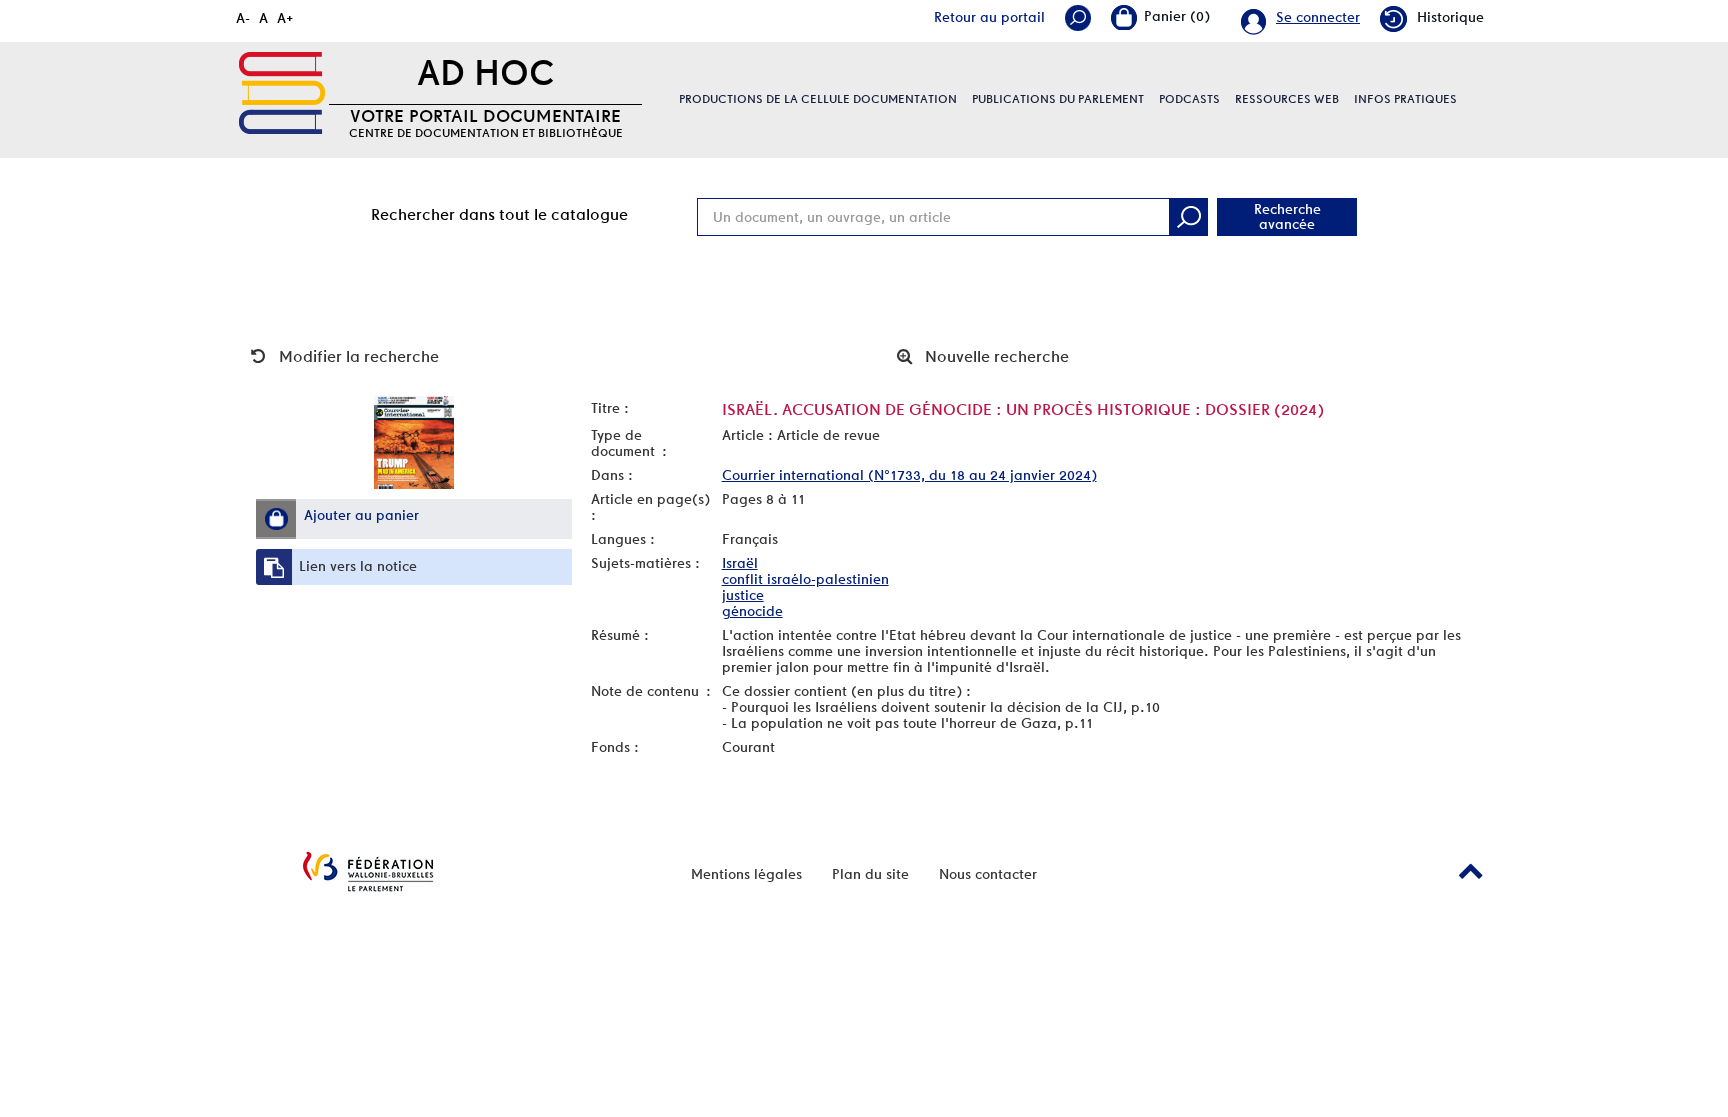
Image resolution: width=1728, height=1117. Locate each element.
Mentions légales (746, 874)
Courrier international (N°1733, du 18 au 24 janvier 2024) (909, 475)
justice (743, 595)
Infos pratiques (1405, 99)
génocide (752, 611)
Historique (1450, 17)
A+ (285, 18)
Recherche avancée (1287, 216)
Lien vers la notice (358, 566)
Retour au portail (989, 17)
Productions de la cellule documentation (818, 99)
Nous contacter (988, 874)
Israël (740, 563)
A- (243, 18)
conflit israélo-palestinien (805, 579)
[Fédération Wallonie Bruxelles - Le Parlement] (368, 871)
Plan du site (870, 874)
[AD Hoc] (282, 93)
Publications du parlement (1058, 99)
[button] (276, 519)
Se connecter (1318, 17)
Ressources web (1287, 99)
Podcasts (1189, 99)
